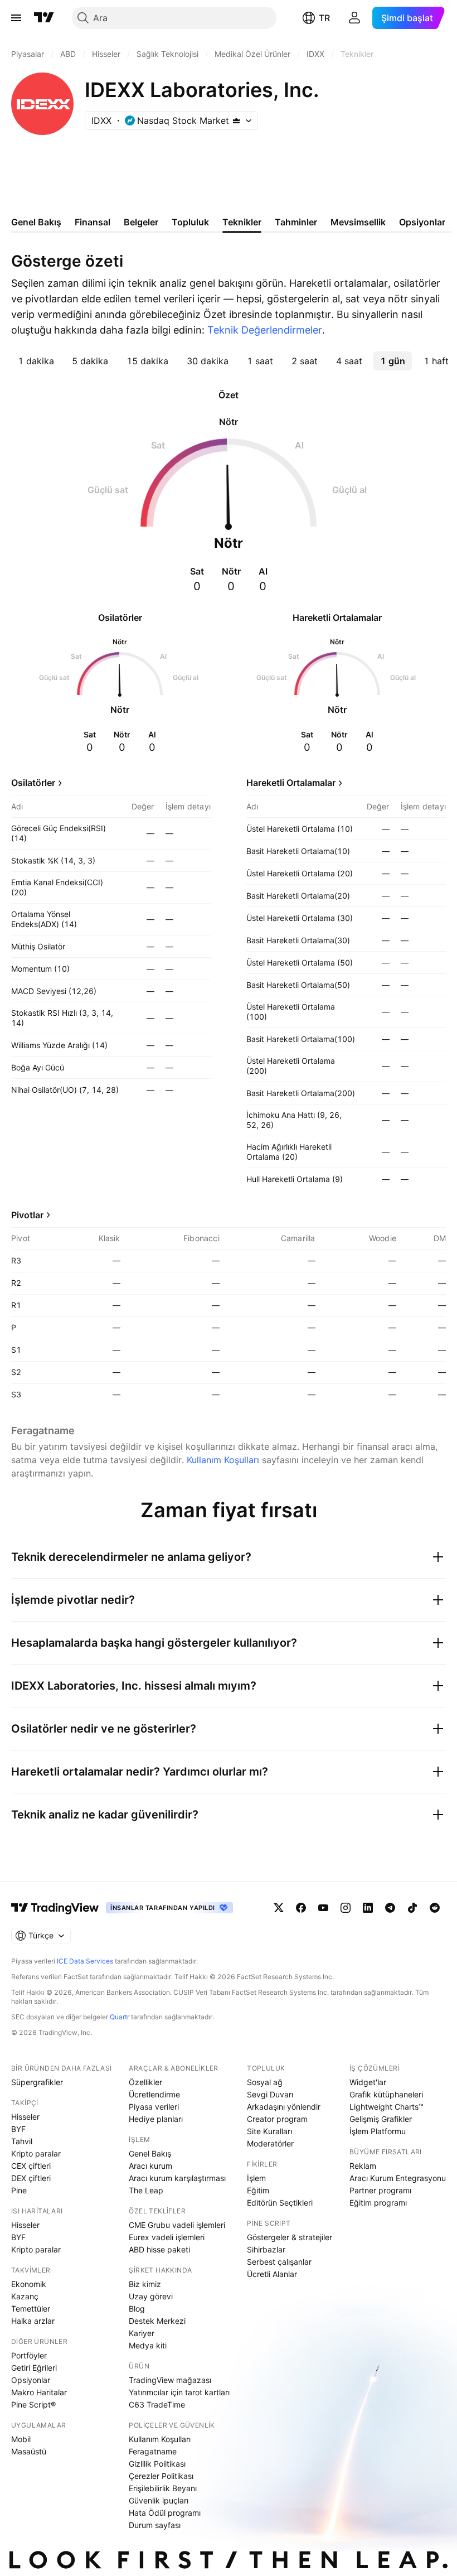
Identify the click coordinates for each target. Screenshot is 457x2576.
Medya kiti (148, 2345)
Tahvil (22, 2141)
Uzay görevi (151, 2296)
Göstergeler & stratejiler (290, 2237)
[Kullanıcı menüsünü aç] (354, 18)
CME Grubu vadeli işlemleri (177, 2225)
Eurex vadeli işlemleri (167, 2237)
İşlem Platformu (378, 2131)
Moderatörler (270, 2143)
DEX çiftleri (31, 2178)
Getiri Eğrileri (34, 2368)
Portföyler (29, 2355)
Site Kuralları (269, 2131)
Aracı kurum (150, 2166)
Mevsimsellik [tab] (358, 222)
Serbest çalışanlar (279, 2262)
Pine (19, 2190)
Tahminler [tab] (296, 222)
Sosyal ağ (265, 2082)
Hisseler (25, 2117)
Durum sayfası (155, 2525)
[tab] (36, 361)
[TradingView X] (279, 1908)
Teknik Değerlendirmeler (265, 330)
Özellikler (145, 2082)
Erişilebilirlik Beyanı (163, 2488)
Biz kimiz (145, 2284)
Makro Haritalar (39, 2392)
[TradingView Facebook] (301, 1908)
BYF (18, 2129)
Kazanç (25, 2296)
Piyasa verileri (154, 2107)
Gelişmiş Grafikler (381, 2119)
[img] (236, 120)
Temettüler (31, 2309)
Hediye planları (156, 2119)
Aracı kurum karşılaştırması (177, 2178)
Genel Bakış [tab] (36, 222)
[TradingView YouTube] (323, 1908)
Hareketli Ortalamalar (291, 783)
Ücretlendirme (154, 2094)
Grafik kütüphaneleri (386, 2094)
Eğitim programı (378, 2203)
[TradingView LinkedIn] (368, 1908)
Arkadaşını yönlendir (284, 2107)
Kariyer (142, 2333)
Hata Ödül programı (165, 2513)
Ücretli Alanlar (272, 2274)
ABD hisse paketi (159, 2249)
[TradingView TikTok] (412, 1908)
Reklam (363, 2166)
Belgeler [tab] (141, 222)
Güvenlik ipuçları (159, 2500)
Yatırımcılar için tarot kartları (179, 2392)
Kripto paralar (36, 2153)
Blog (137, 2309)
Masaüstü (29, 2451)
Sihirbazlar (266, 2249)
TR (324, 18)
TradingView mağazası (170, 2380)
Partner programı (380, 2190)
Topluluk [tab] (190, 222)
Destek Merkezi (157, 2321)
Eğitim (258, 2190)
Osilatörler (33, 783)
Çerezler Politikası (161, 2476)
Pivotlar (27, 1215)
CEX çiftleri (31, 2166)
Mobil (21, 2439)
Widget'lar (368, 2082)
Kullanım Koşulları (223, 1460)
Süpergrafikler (37, 2082)
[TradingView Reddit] (435, 1908)
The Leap (146, 2190)
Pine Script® (33, 2404)
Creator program (277, 2119)
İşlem (256, 2178)
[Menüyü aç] (16, 18)
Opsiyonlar (31, 2380)
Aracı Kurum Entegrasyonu (398, 2178)
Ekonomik (29, 2284)
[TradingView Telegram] (390, 1908)
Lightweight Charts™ (386, 2107)
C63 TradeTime (157, 2404)
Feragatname (153, 2451)
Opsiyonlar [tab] (422, 222)
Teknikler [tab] (242, 222)
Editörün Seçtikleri (280, 2203)
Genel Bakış (150, 2153)
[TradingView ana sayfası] (44, 18)
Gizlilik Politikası (157, 2464)
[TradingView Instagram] (346, 1908)
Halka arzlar (33, 2321)
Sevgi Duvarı (270, 2094)
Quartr (120, 2017)
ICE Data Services (85, 1961)
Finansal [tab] (93, 222)
